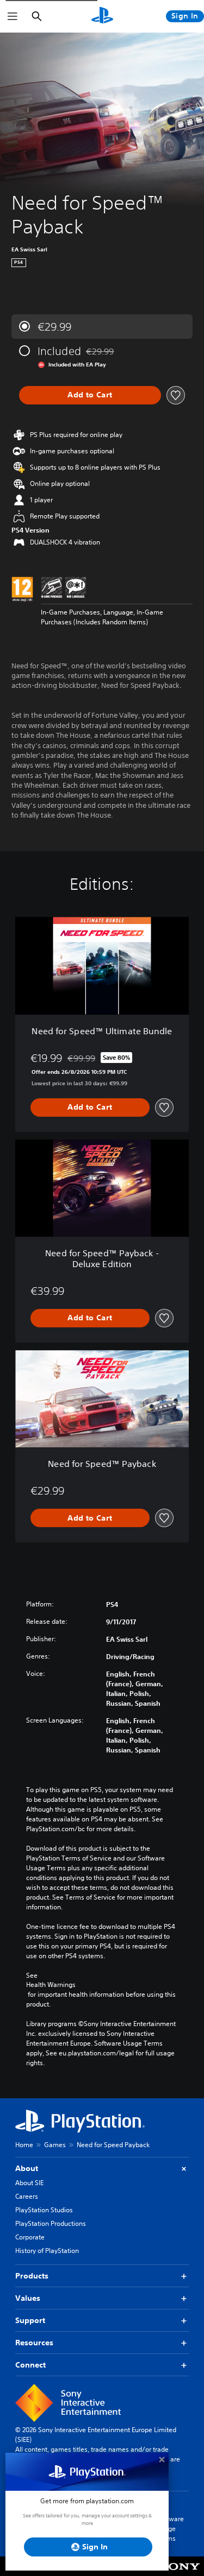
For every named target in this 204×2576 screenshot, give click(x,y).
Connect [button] (30, 2365)
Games (55, 2145)
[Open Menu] (13, 16)
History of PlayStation (47, 2251)
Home (24, 2145)
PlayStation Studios (44, 2210)
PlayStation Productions (51, 2223)
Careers (27, 2196)
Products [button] (32, 2276)
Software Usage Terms (170, 2528)
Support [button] (30, 2320)
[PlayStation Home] (102, 16)
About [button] (27, 2168)
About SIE (29, 2183)
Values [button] (28, 2298)
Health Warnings (51, 1985)
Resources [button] (34, 2343)
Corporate (30, 2237)
